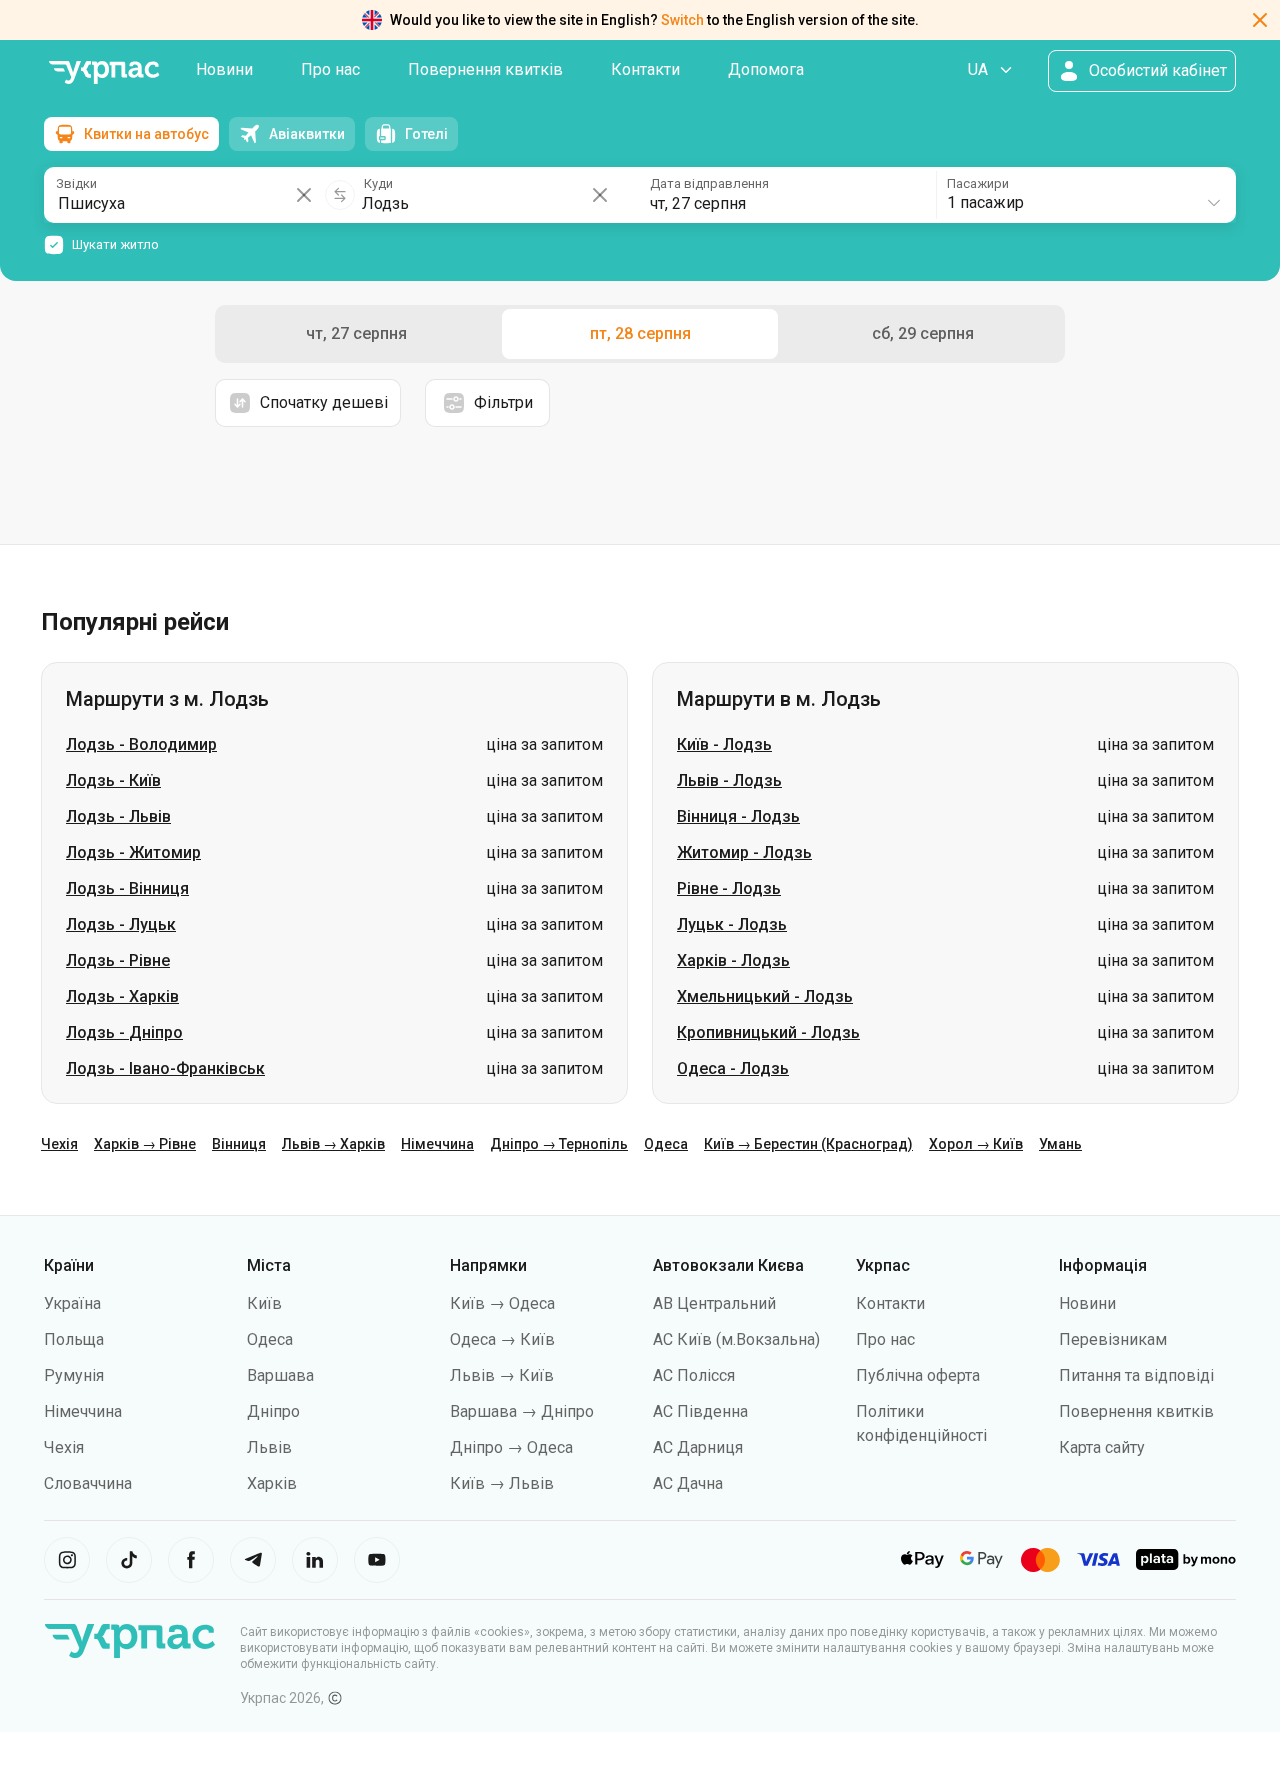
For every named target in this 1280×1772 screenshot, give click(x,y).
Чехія (59, 1144)
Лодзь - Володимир (141, 744)
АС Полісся (694, 1375)
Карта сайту (1102, 1447)
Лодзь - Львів (118, 816)
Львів (269, 1447)
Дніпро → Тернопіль (559, 1144)
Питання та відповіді (1136, 1375)
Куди (378, 183)
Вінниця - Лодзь (738, 816)
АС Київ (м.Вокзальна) (736, 1339)
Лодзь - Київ (113, 780)
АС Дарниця (698, 1447)
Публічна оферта (918, 1375)
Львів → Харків (333, 1144)
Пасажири (978, 183)
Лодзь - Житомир (133, 852)
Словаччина (88, 1483)
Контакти (645, 69)
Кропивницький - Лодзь (768, 1032)
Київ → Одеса (502, 1303)
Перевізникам (1113, 1339)
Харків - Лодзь (733, 960)
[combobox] (1085, 195)
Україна (72, 1303)
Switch (682, 20)
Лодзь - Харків (122, 996)
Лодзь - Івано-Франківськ (165, 1068)
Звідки (76, 183)
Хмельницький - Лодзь (765, 996)
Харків (272, 1483)
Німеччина (437, 1144)
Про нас (330, 69)
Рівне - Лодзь (729, 888)
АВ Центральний (714, 1303)
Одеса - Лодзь (733, 1068)
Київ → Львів (502, 1483)
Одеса (666, 1144)
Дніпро (273, 1411)
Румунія (74, 1375)
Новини (224, 69)
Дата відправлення (709, 183)
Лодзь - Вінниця (127, 888)
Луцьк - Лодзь (732, 924)
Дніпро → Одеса (511, 1447)
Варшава (280, 1375)
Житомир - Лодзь (744, 852)
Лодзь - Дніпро (124, 1032)
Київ (264, 1303)
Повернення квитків (485, 69)
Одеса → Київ (502, 1339)
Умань (1060, 1144)
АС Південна (700, 1411)
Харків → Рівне (145, 1144)
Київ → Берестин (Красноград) (808, 1144)
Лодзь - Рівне (118, 960)
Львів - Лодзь (729, 780)
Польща (74, 1339)
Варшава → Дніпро (522, 1411)
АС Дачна (688, 1483)
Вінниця (239, 1144)
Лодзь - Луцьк (121, 924)
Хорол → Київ (976, 1144)
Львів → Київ (502, 1375)
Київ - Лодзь (724, 744)
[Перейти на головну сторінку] (104, 72)
